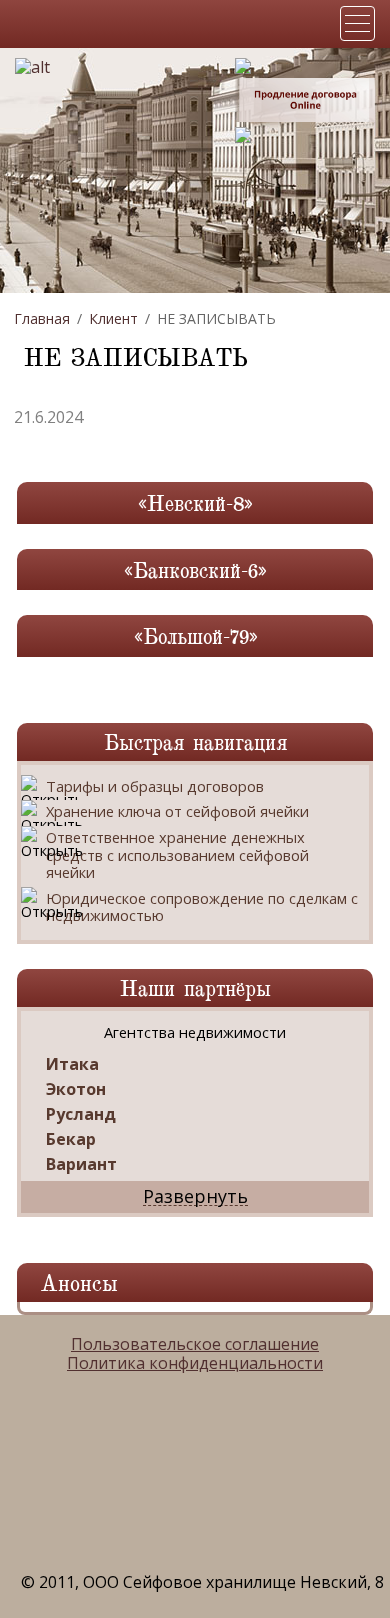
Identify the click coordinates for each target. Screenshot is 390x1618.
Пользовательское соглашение (195, 1344)
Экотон (76, 1089)
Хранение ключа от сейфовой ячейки (177, 812)
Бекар (71, 1139)
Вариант (81, 1164)
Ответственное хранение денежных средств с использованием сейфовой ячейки (177, 855)
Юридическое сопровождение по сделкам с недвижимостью (202, 907)
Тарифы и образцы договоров (155, 787)
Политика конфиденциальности (195, 1363)
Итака (72, 1064)
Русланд (81, 1114)
